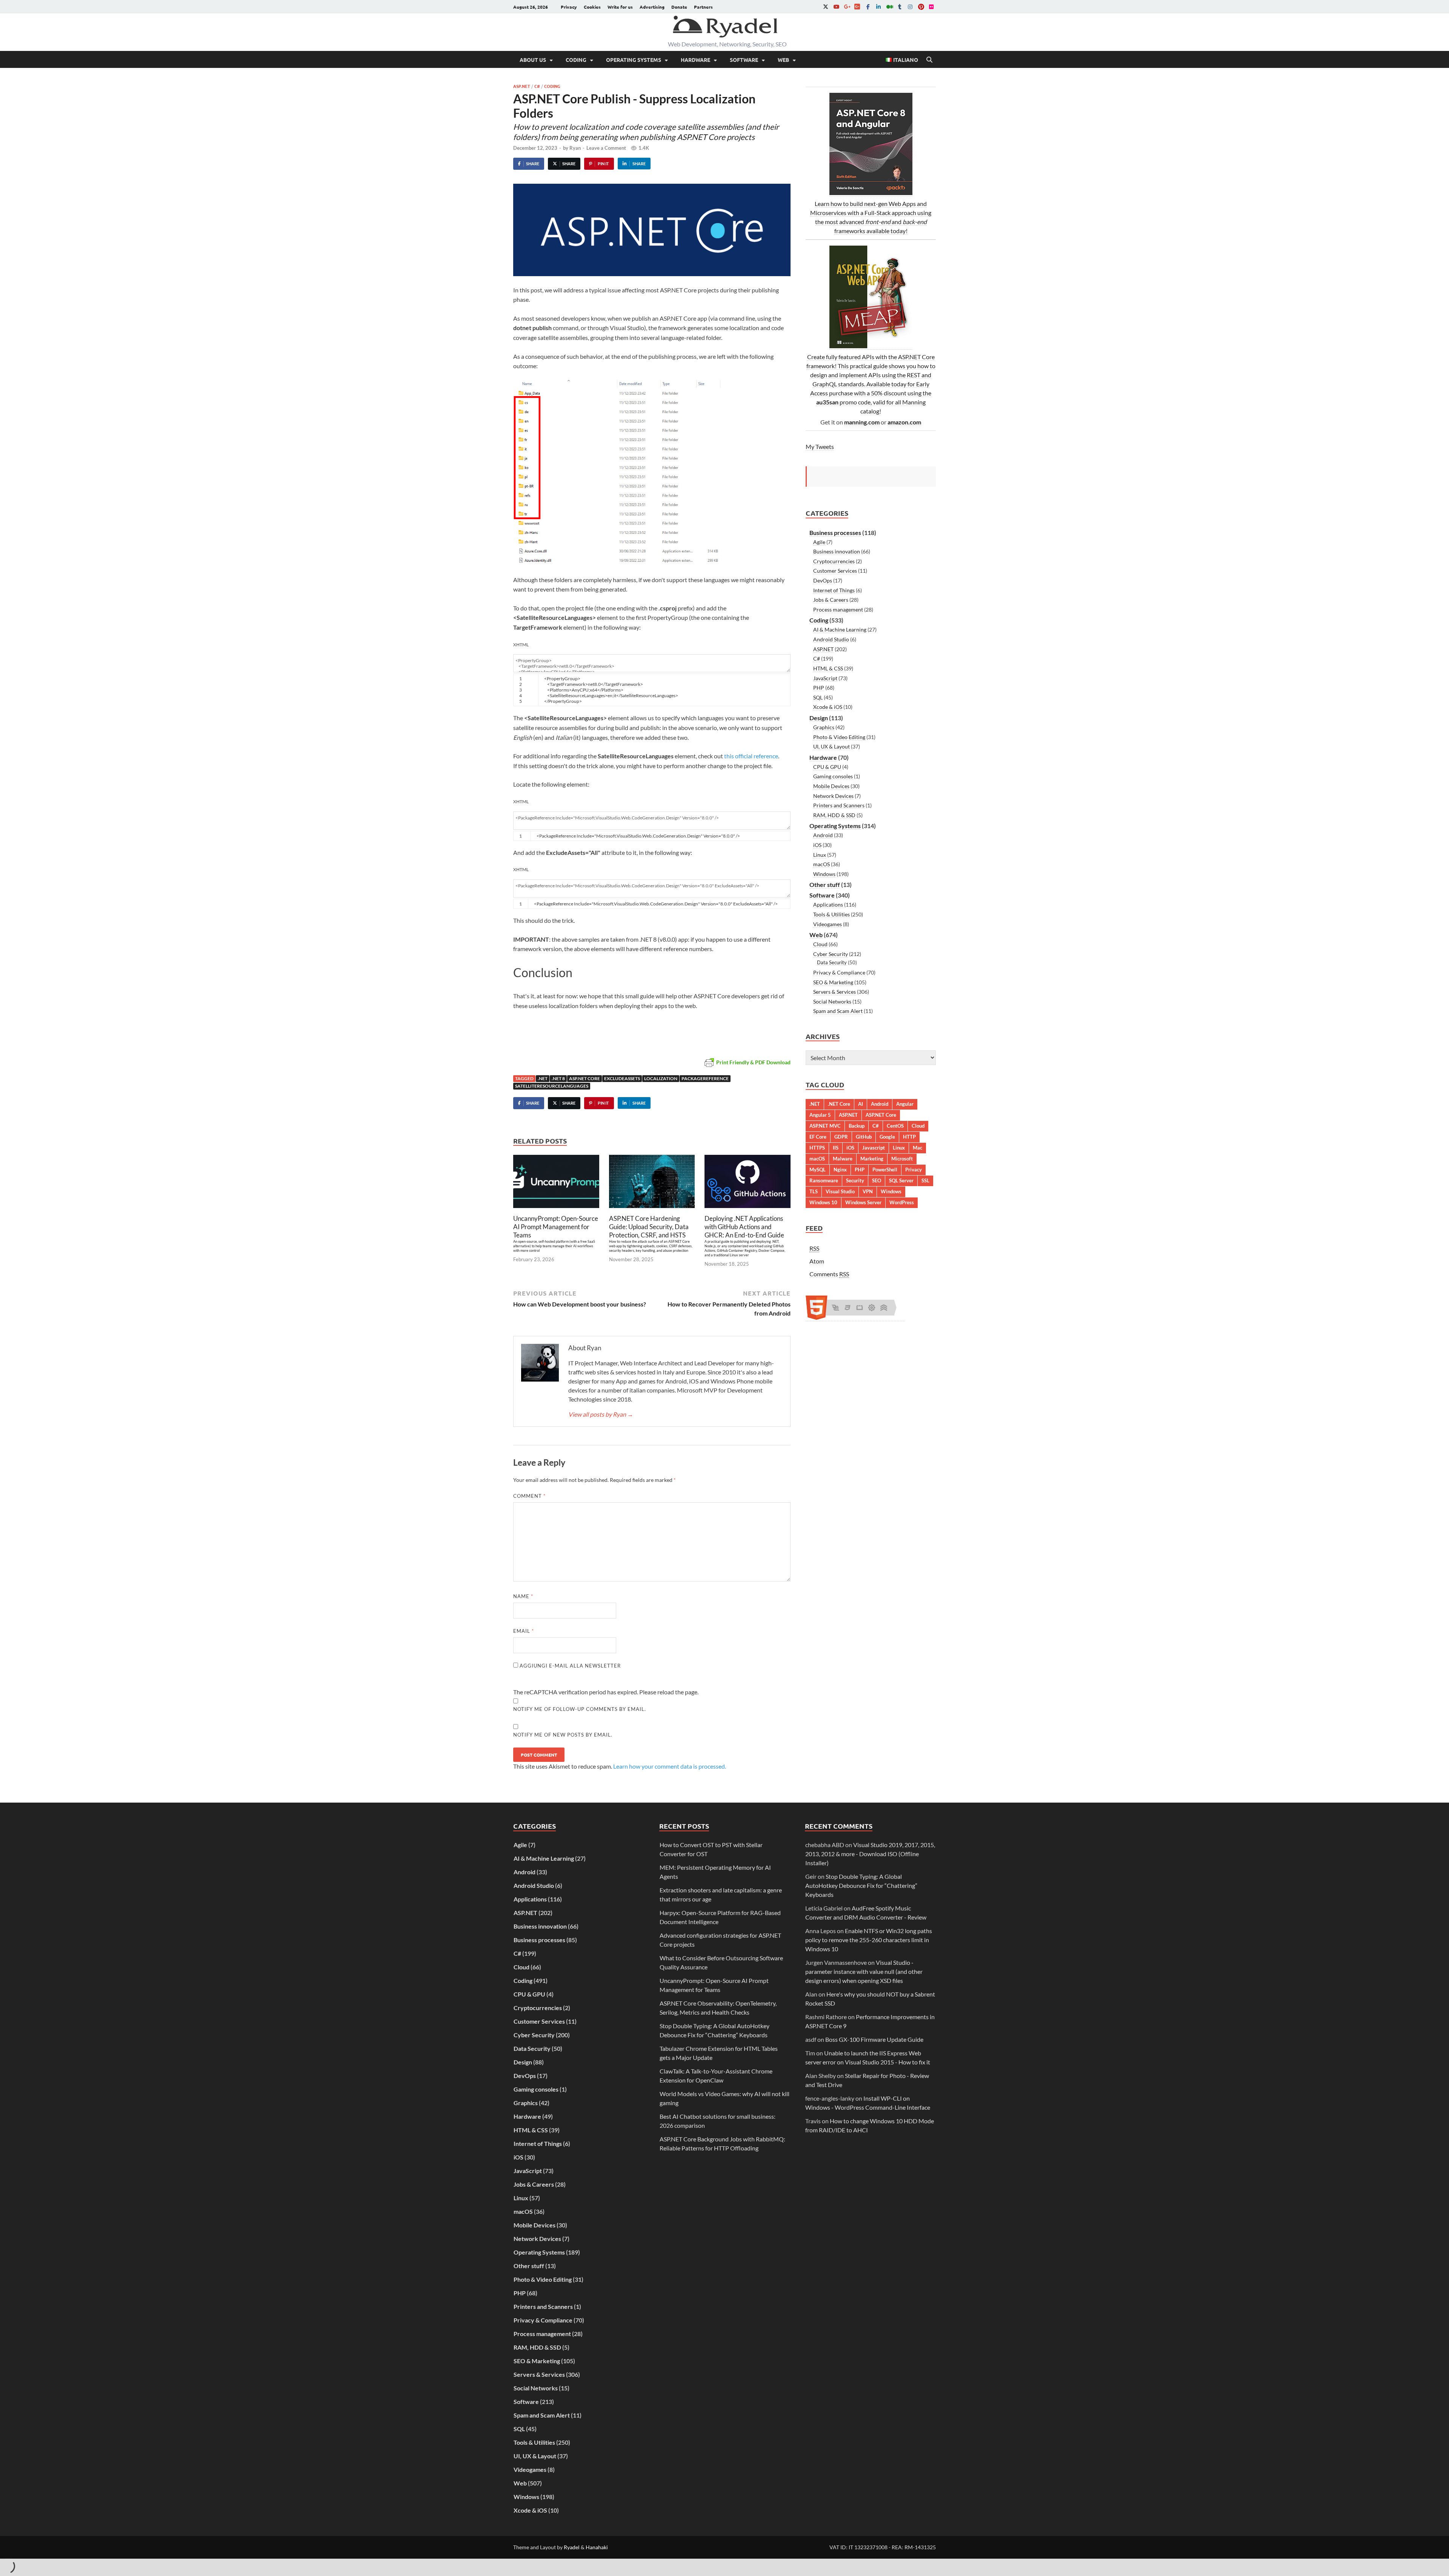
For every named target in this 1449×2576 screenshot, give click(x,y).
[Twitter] (826, 7)
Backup (857, 1126)
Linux (820, 855)
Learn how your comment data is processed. (670, 1766)
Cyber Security (831, 954)
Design (819, 718)
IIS (836, 1148)
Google (887, 1137)
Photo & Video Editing (839, 737)
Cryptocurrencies (834, 561)
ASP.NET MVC (825, 1126)
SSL (925, 1180)
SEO (877, 1180)
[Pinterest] (921, 7)
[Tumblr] (900, 7)
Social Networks (832, 1001)
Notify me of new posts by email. (563, 1735)
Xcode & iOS (828, 707)
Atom (817, 1261)
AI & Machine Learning (840, 629)
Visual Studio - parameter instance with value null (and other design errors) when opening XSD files (864, 1971)
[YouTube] (836, 7)
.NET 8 (558, 1078)
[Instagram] (910, 7)
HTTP (909, 1137)
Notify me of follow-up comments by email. (580, 1709)
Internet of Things (834, 590)
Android (823, 835)
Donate (679, 7)
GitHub (864, 1137)
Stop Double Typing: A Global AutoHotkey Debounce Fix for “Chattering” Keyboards (861, 1885)
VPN (868, 1191)
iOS (817, 845)
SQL (818, 697)
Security (855, 1180)
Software (744, 60)
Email (524, 1631)
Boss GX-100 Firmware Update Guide (874, 2039)
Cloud (820, 944)
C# (537, 86)
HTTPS (817, 1148)
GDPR (841, 1137)
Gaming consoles (833, 776)
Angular (905, 1104)
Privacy (569, 7)
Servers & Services (834, 992)
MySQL (818, 1170)
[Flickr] (931, 7)
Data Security (832, 962)
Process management (838, 609)
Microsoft (902, 1159)
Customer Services (835, 571)
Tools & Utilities (831, 914)
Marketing (872, 1159)
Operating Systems (634, 60)
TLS (814, 1191)
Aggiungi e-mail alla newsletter (569, 1666)
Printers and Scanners (839, 805)
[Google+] (847, 7)
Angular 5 (820, 1115)
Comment (529, 1496)
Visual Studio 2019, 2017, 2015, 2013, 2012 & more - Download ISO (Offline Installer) (870, 1854)
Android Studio (831, 639)
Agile (819, 542)
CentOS (895, 1126)
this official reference (751, 756)
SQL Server (901, 1180)
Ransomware (824, 1180)
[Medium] (889, 7)
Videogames (828, 924)
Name (523, 1596)
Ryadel (572, 2547)
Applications (828, 905)
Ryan (575, 148)
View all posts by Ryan (601, 1414)
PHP (819, 688)
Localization (661, 1078)
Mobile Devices (831, 786)
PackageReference (705, 1078)
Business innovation (837, 551)
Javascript (874, 1148)
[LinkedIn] (878, 7)
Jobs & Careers (831, 600)
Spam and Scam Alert (838, 1011)
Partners (703, 7)
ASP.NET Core (585, 1078)
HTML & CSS (828, 668)
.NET (543, 1078)
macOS (821, 864)
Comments (829, 1274)
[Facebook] (868, 7)
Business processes (835, 533)
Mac (918, 1148)
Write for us (620, 7)
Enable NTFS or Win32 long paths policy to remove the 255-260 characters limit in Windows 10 (869, 1940)
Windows (824, 874)
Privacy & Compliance (839, 972)
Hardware (695, 60)
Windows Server (863, 1202)
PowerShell (885, 1170)
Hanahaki (597, 2547)
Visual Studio (840, 1191)
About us (533, 60)
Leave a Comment (606, 148)
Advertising (652, 7)
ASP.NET (522, 86)
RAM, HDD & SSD (834, 815)
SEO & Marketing (833, 982)
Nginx (840, 1170)
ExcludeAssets (622, 1078)
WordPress (902, 1202)
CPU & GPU (827, 767)
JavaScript (825, 678)
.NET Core (839, 1104)
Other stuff (825, 885)
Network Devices (833, 796)
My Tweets (820, 446)
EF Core (818, 1137)
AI (861, 1104)
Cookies (592, 7)
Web (783, 60)
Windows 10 (823, 1202)
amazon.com (904, 422)
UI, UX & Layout (831, 746)
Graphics (824, 727)
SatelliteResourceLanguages (552, 1086)
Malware (843, 1159)
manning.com (862, 422)
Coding (576, 60)
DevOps (823, 580)
